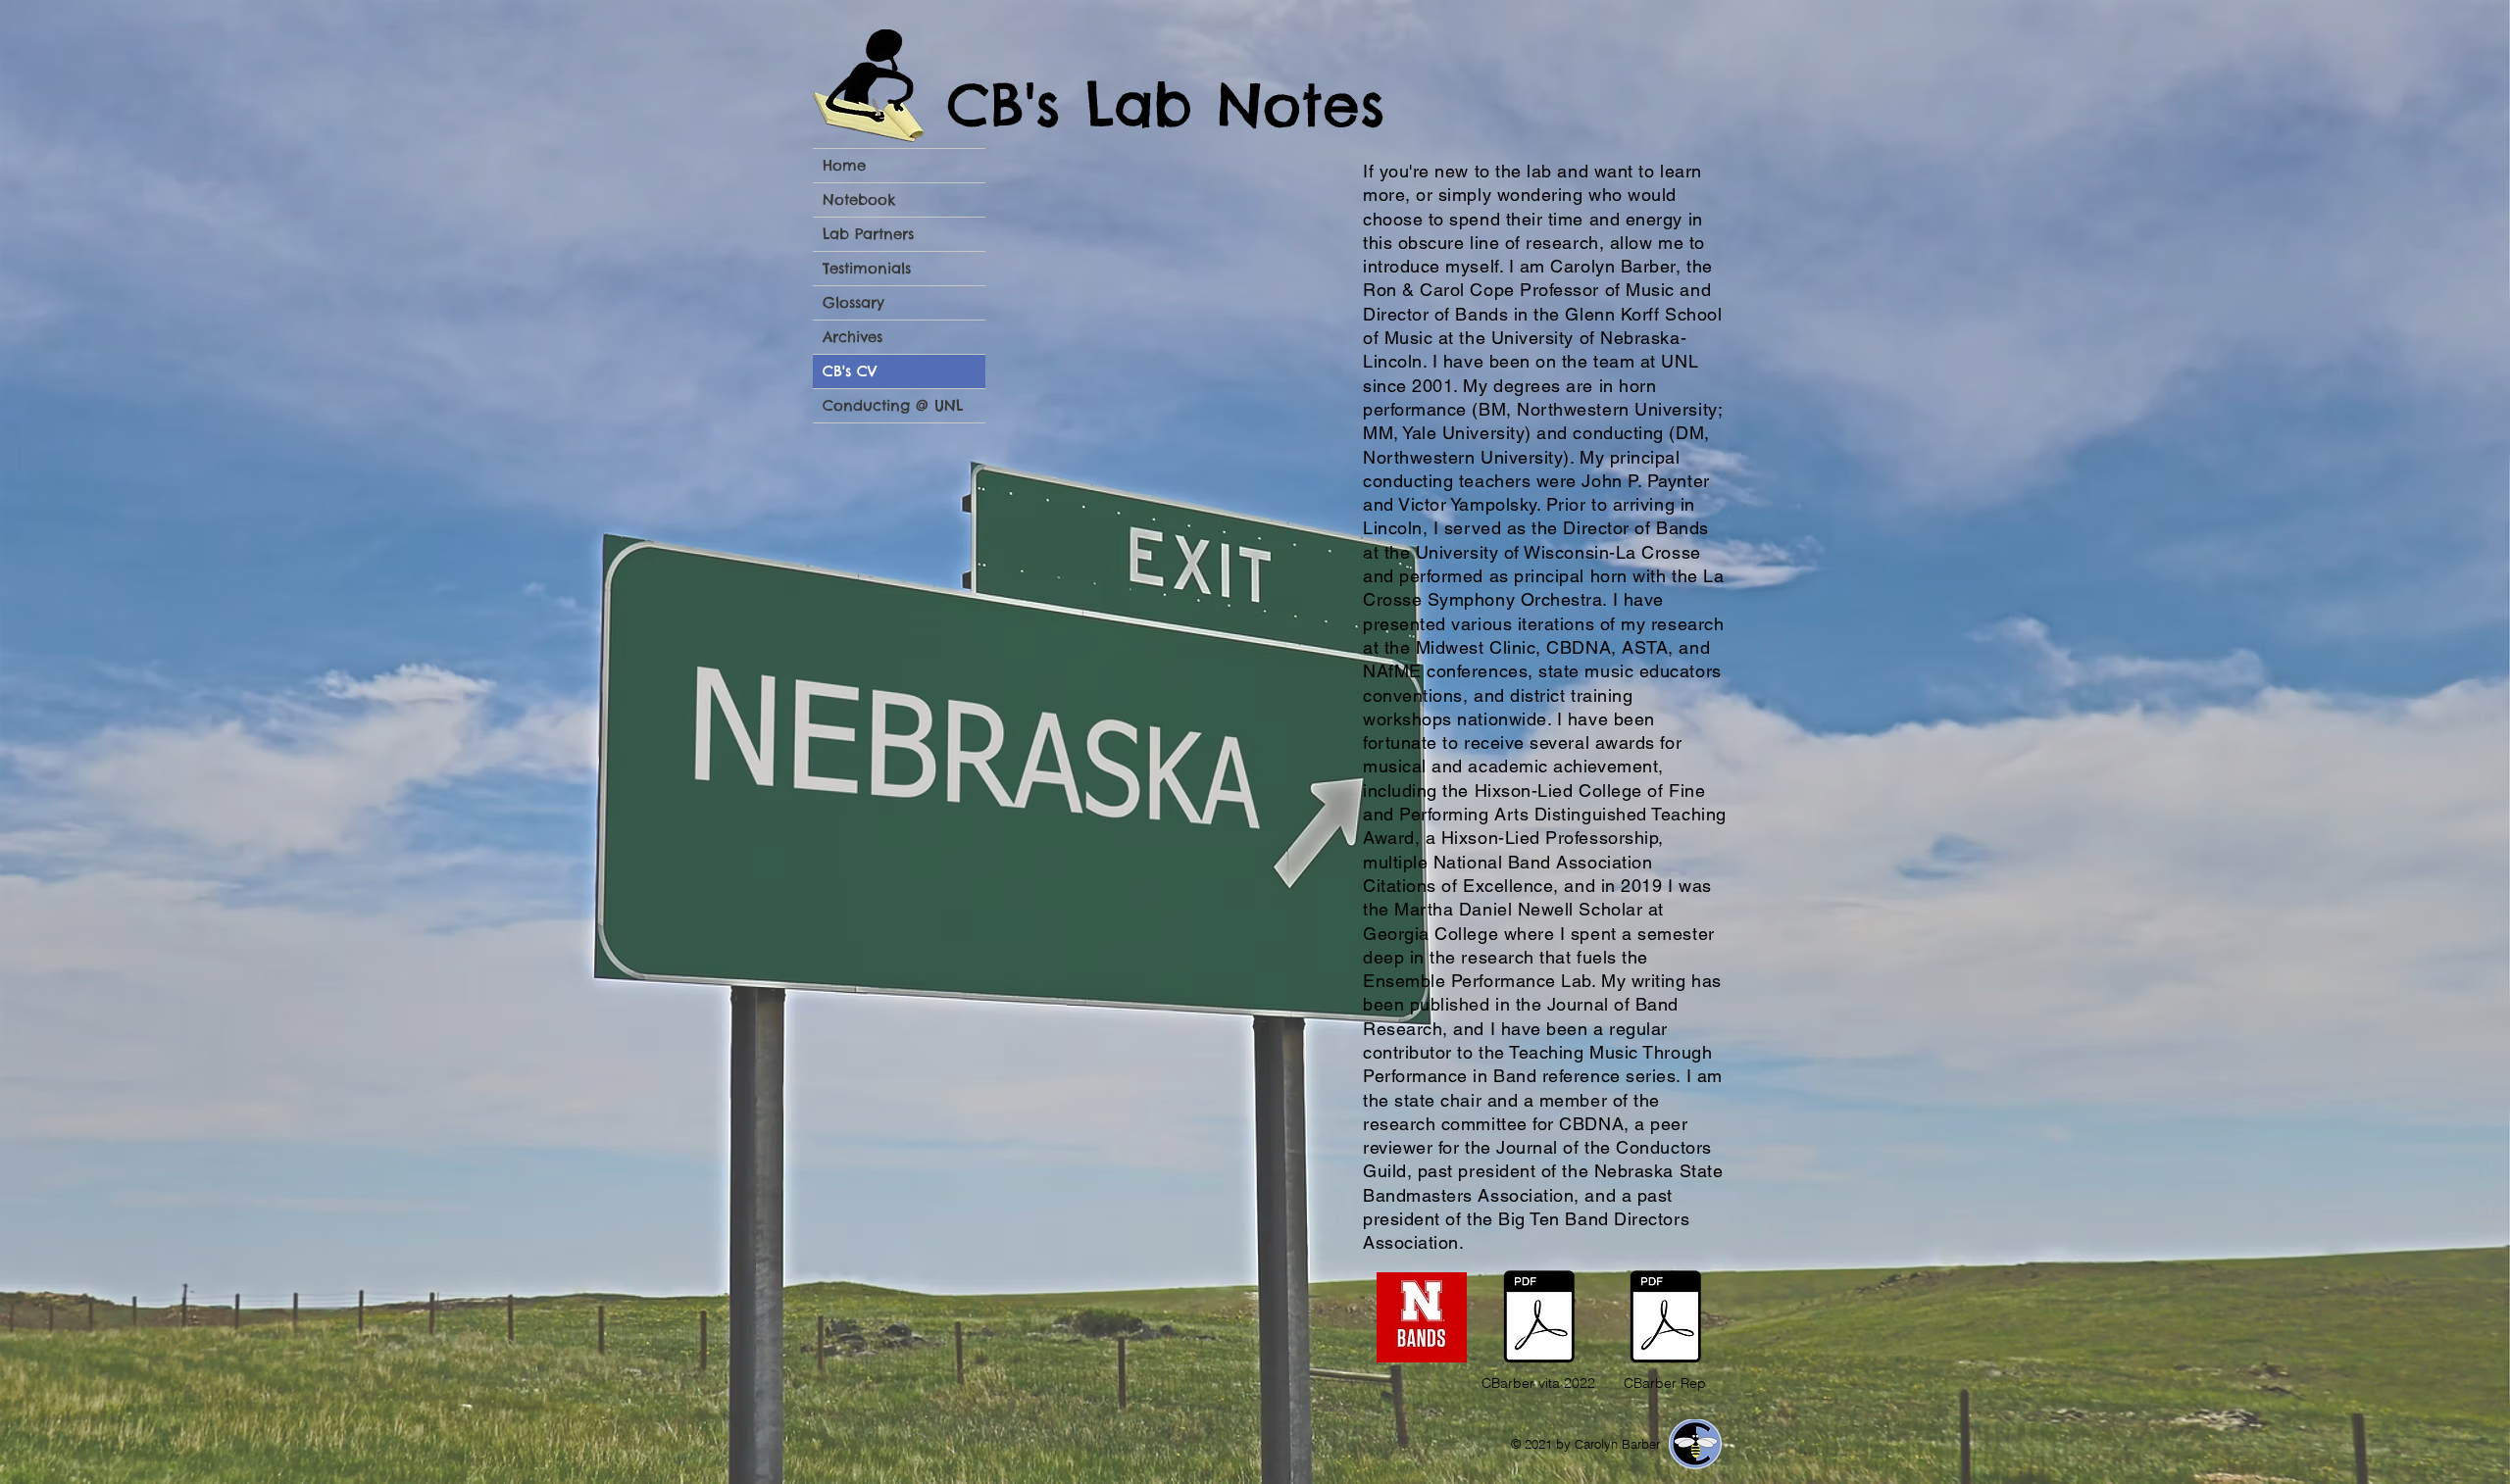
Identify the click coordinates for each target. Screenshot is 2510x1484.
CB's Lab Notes (1166, 105)
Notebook (859, 199)
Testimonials (867, 268)
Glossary (853, 302)
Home (844, 165)
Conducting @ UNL (893, 405)
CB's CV (850, 371)
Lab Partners (868, 234)
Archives (853, 337)
